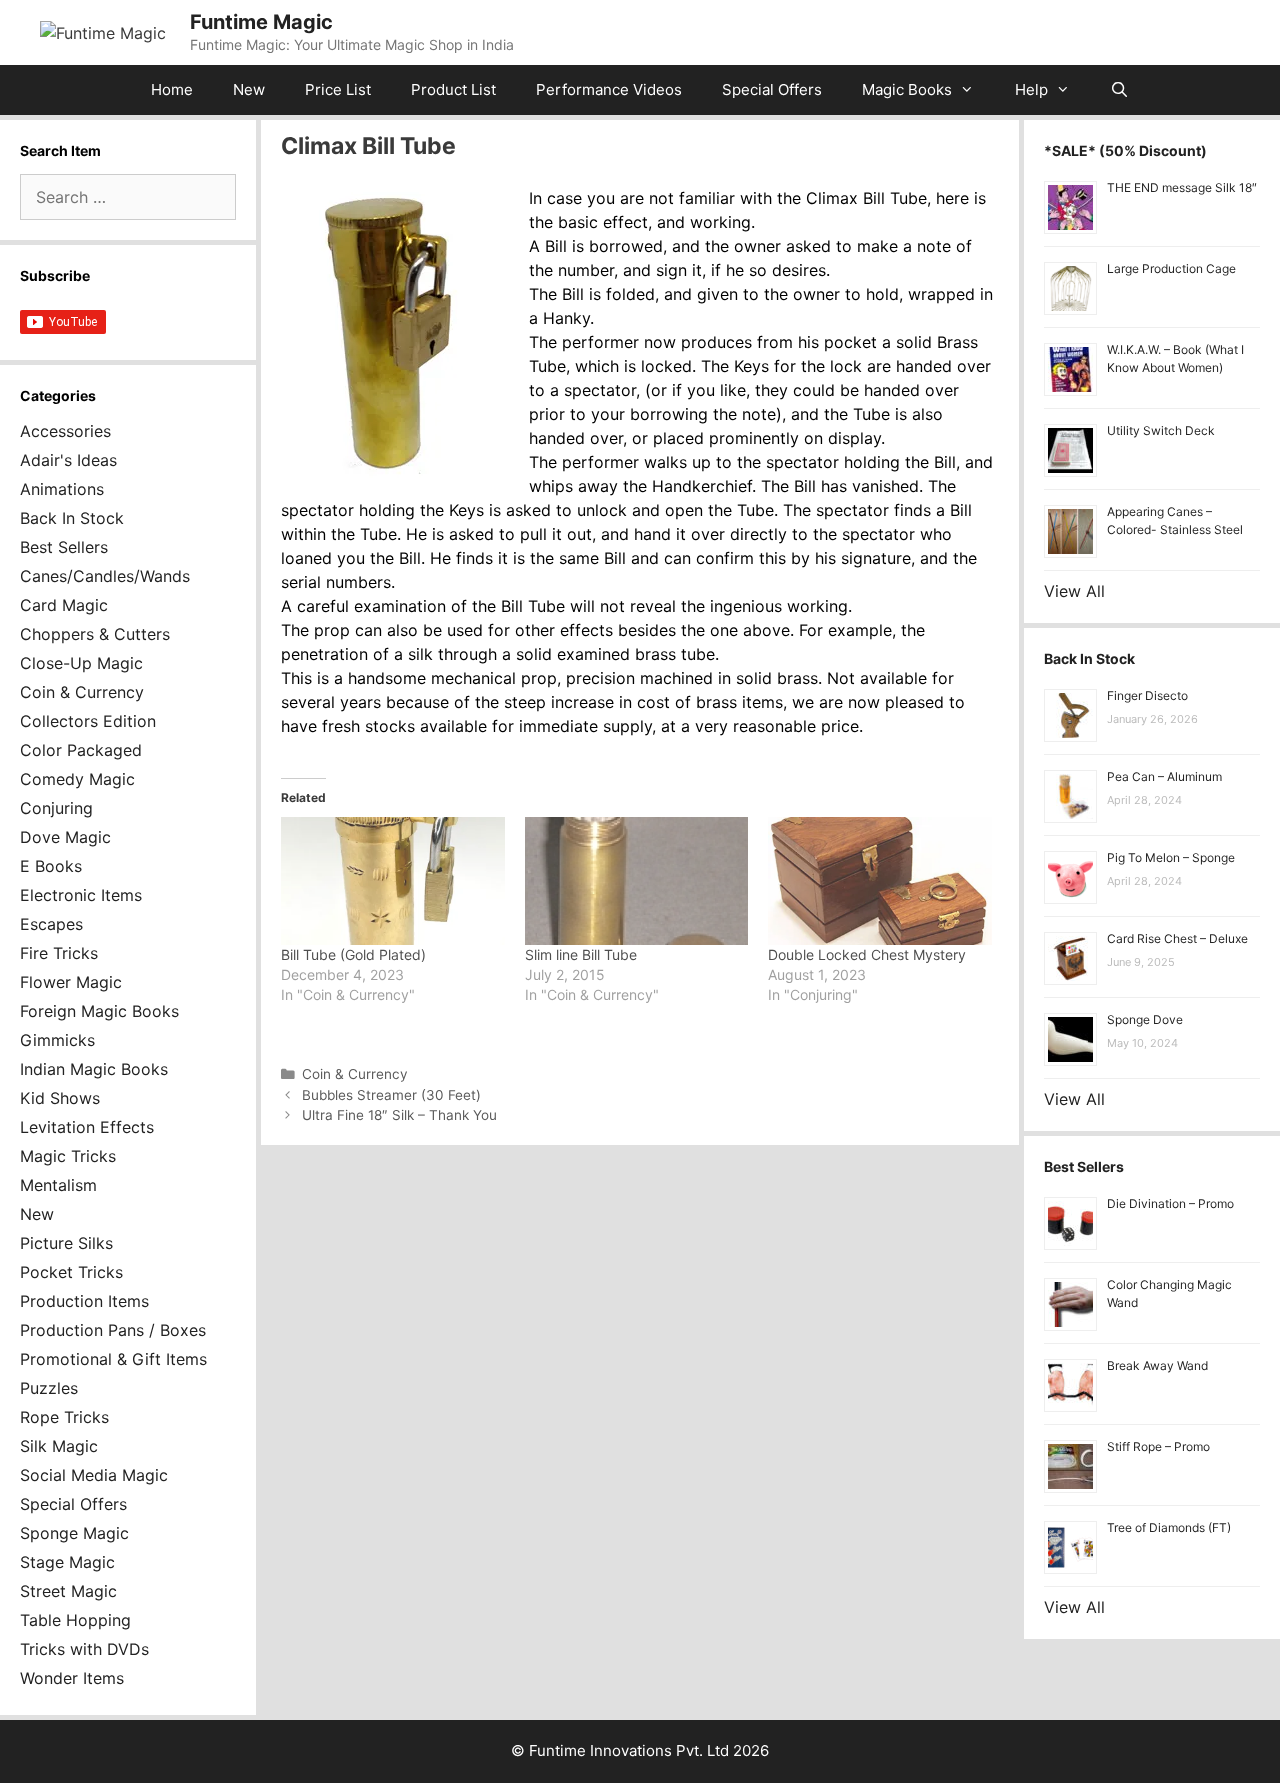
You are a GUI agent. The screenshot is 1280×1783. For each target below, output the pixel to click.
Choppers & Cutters (95, 634)
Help (1031, 89)
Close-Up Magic (81, 663)
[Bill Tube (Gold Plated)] (393, 881)
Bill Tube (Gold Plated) (353, 954)
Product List (453, 89)
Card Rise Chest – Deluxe (1177, 938)
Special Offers (772, 89)
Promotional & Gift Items (113, 1359)
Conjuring (56, 808)
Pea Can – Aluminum (1164, 776)
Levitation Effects (87, 1127)
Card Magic (64, 605)
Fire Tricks (59, 953)
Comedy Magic (77, 779)
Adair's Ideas (68, 460)
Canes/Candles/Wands (105, 576)
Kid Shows (60, 1098)
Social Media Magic (94, 1475)
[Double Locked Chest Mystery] (880, 881)
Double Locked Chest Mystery (867, 954)
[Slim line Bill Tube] (637, 881)
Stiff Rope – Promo (1158, 1446)
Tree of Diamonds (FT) (1169, 1527)
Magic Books (907, 89)
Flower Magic (71, 982)
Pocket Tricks (71, 1272)
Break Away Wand (1157, 1365)
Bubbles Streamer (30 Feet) (391, 1095)
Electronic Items (81, 895)
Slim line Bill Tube (581, 954)
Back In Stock (72, 518)
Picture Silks (66, 1243)
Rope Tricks (64, 1417)
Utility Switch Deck (1161, 430)
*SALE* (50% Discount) (1125, 150)
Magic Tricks (68, 1156)
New (249, 89)
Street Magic (68, 1591)
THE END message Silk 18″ (1182, 187)
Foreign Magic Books (99, 1011)
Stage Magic (67, 1562)
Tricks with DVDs (84, 1649)
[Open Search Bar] (1119, 90)
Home (172, 89)
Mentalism (58, 1185)
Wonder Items (72, 1678)
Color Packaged (81, 750)
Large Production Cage (1171, 268)
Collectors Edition (88, 721)
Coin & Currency (355, 1074)
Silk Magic (59, 1446)
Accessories (65, 431)
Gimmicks (57, 1040)
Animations (62, 489)
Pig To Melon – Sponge (1171, 857)
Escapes (51, 924)
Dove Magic (65, 837)
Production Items (84, 1301)
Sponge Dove (1145, 1019)
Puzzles (49, 1388)
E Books (51, 866)
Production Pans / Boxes (113, 1330)
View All (1074, 591)
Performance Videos (609, 89)
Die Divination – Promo (1170, 1203)
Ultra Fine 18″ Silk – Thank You (399, 1115)
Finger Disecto (1147, 695)
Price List (338, 89)
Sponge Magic (74, 1533)
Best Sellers (64, 547)
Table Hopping (75, 1620)
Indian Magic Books (94, 1069)
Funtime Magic (261, 22)
